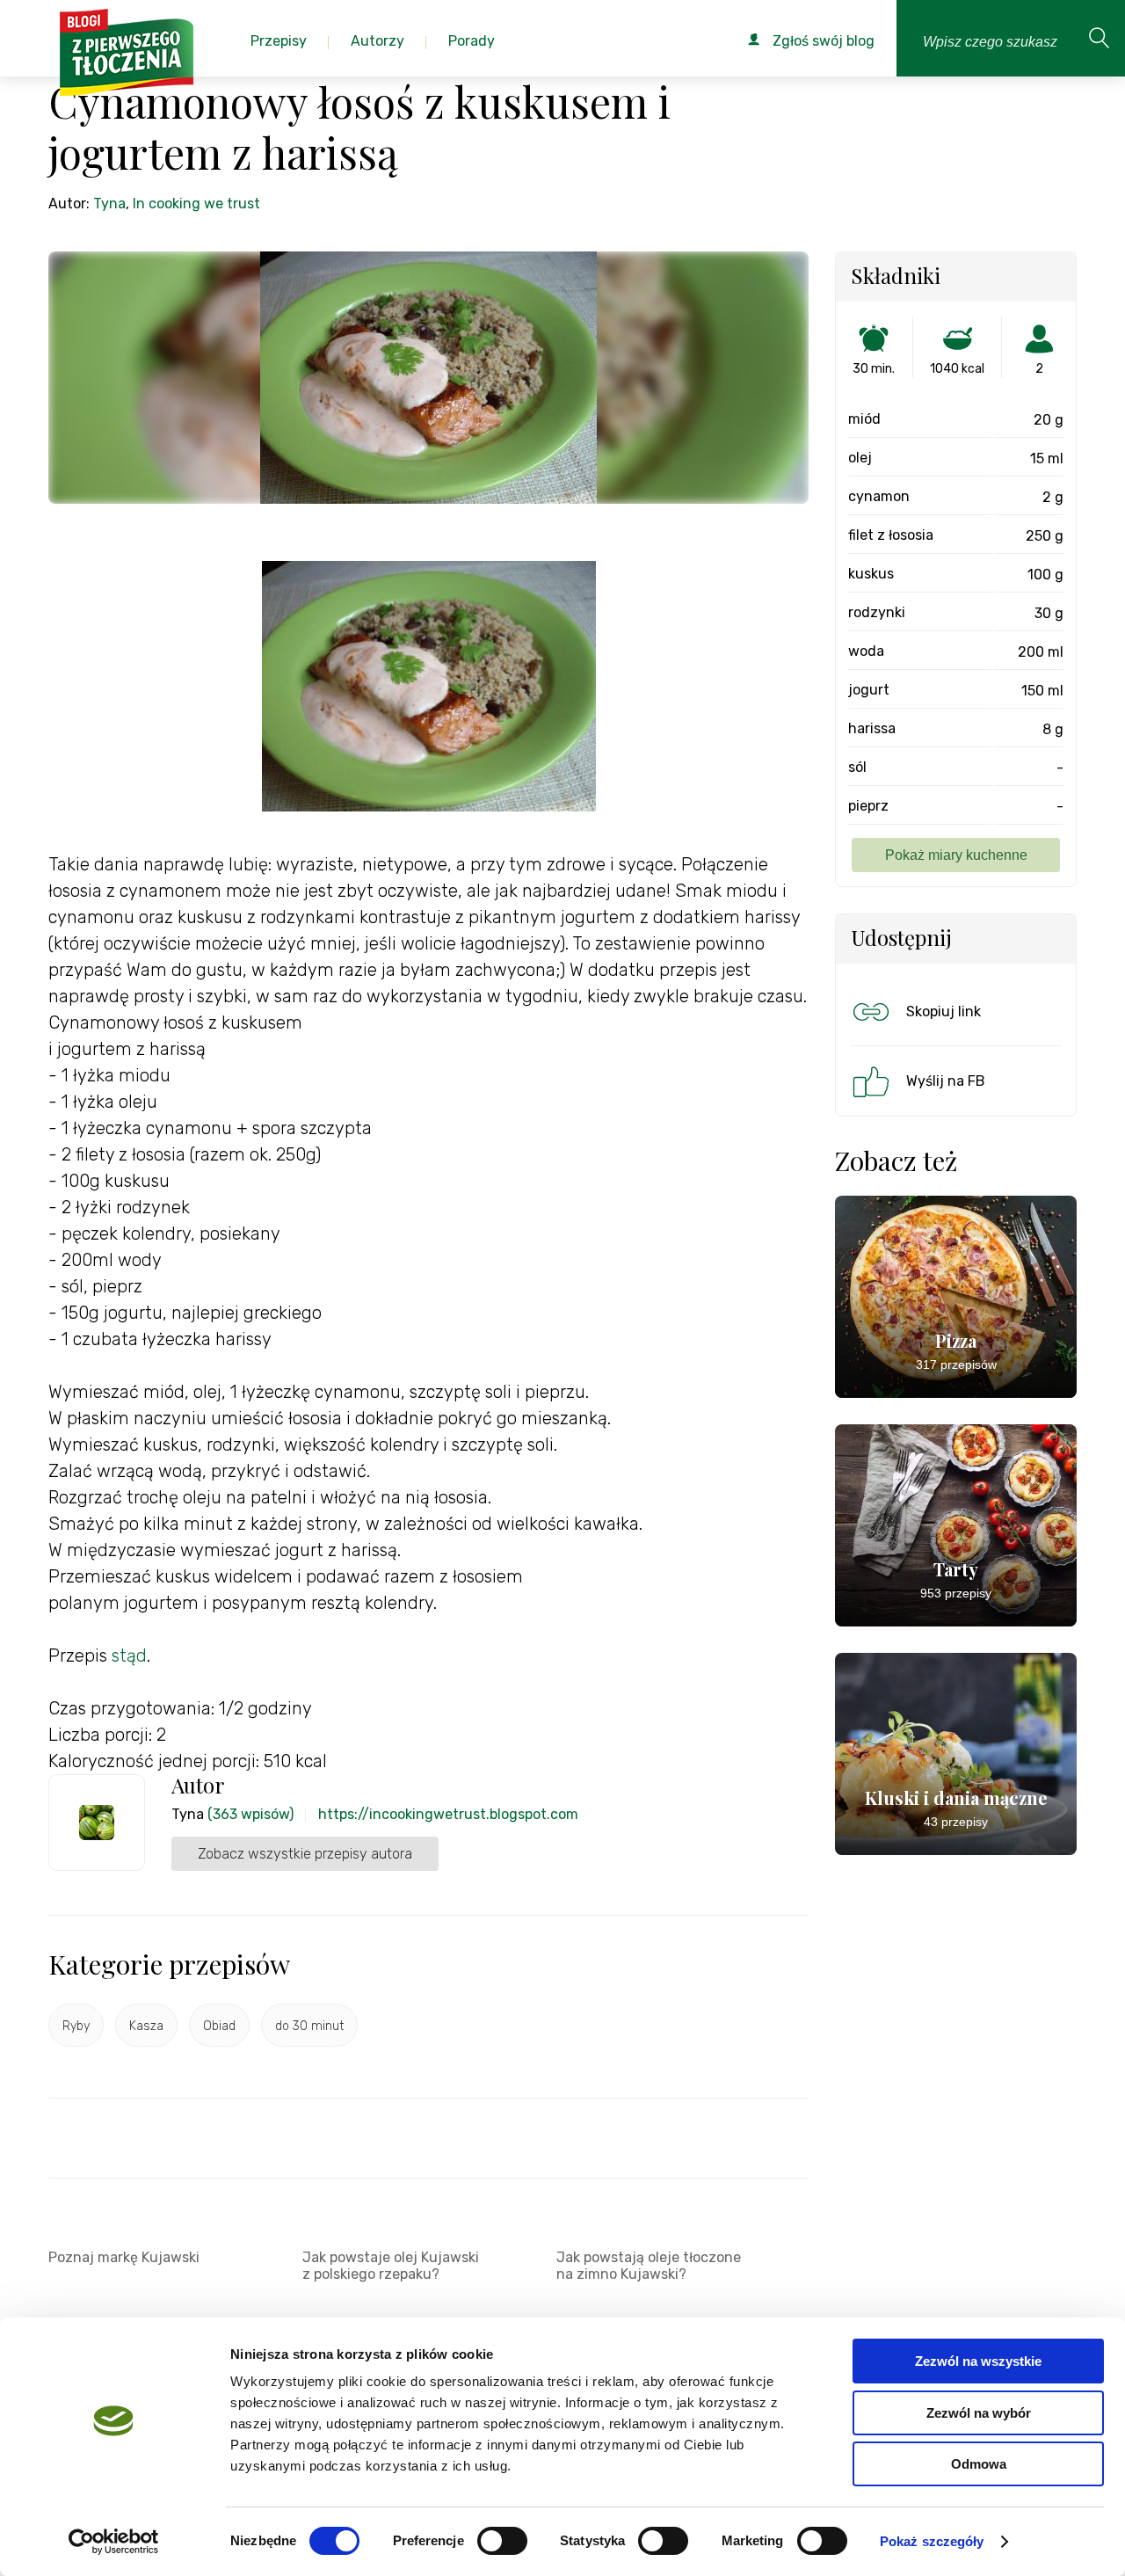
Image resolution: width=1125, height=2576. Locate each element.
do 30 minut (309, 2026)
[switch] (502, 2541)
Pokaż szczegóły (932, 2541)
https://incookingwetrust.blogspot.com (448, 1814)
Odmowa (979, 2464)
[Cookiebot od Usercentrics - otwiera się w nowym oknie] (114, 2542)
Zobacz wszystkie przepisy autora (305, 1854)
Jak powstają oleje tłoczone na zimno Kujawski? (649, 2266)
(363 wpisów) (250, 1814)
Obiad (219, 2026)
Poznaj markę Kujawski (124, 2257)
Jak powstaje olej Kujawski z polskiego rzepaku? (391, 2266)
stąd (129, 1655)
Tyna (109, 204)
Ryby (76, 2026)
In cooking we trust (196, 204)
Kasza (146, 2026)
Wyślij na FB (946, 1081)
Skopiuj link (944, 1011)
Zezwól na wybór (979, 2413)
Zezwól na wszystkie (978, 2361)
